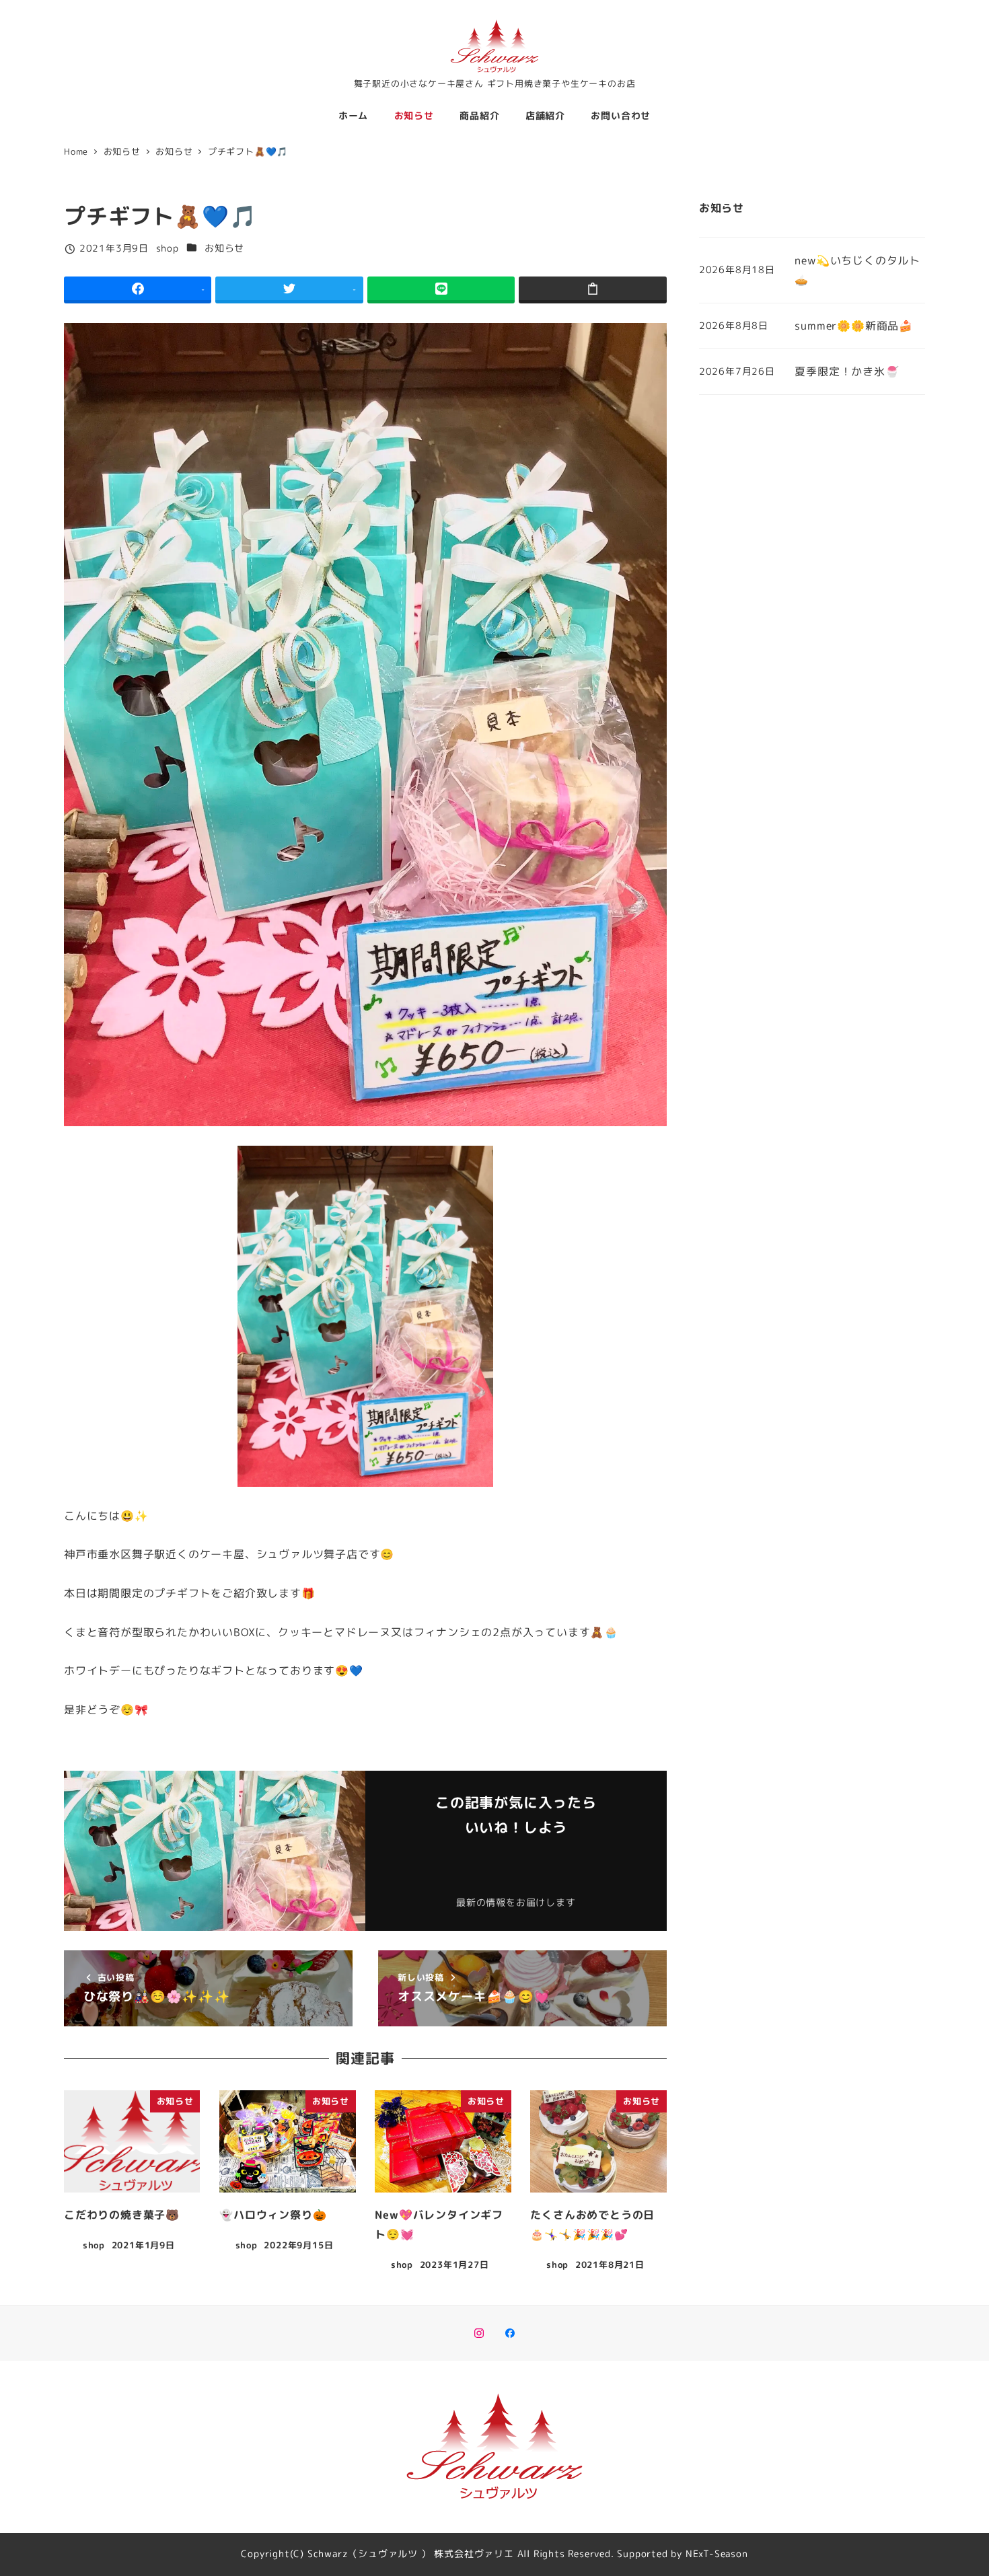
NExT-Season (717, 2554)
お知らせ (224, 248)
